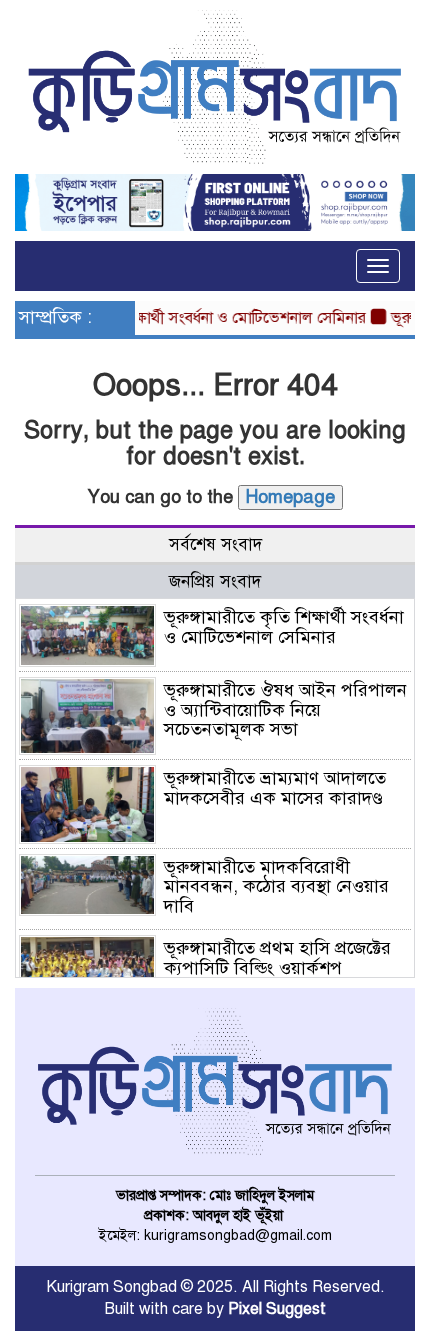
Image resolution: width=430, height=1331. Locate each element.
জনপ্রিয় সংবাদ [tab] (215, 581)
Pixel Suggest (277, 1309)
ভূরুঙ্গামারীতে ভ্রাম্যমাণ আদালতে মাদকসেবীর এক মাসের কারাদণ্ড (275, 788)
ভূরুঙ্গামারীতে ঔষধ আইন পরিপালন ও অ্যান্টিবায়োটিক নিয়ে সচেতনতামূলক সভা (285, 710)
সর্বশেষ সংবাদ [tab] (215, 544)
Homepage (290, 497)
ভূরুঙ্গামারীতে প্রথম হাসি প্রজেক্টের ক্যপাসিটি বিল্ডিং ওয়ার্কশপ (277, 958)
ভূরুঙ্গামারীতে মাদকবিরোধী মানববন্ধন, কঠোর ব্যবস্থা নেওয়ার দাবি (276, 887)
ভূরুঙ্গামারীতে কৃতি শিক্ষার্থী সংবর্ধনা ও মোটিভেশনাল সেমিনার (284, 627)
